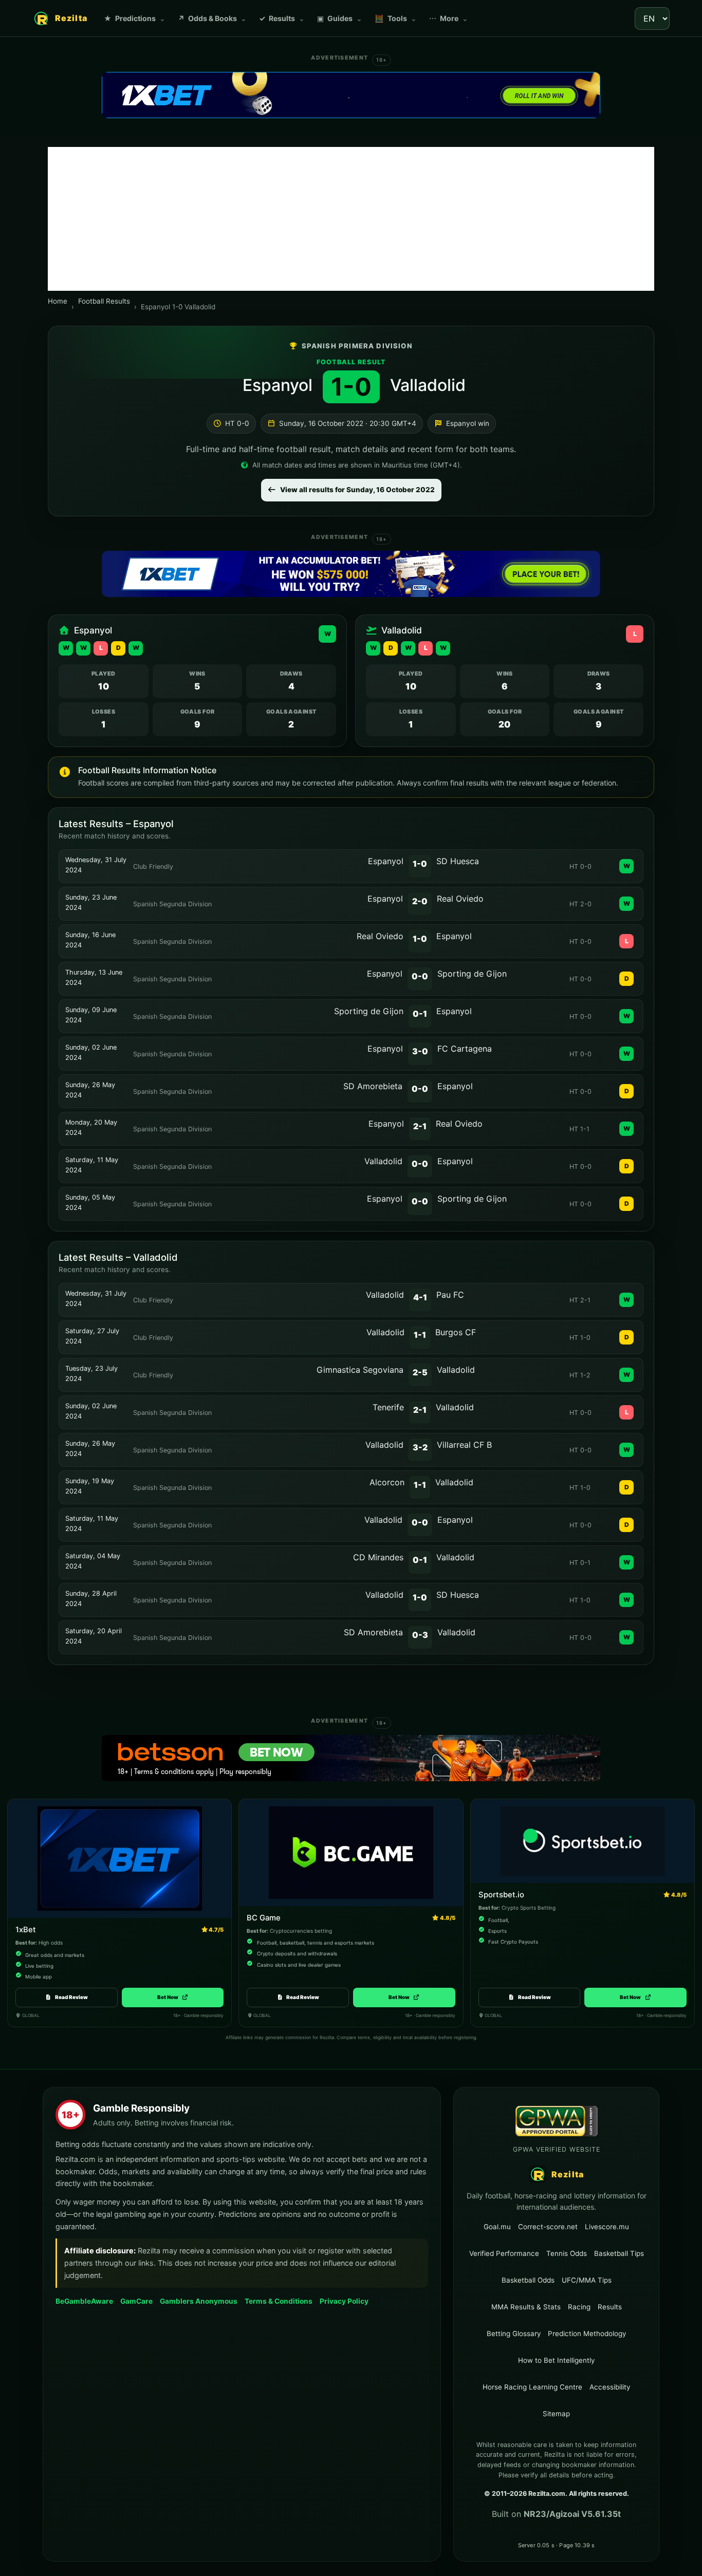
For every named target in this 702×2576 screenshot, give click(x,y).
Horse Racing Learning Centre (532, 2387)
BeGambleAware (84, 2301)
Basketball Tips (619, 2253)
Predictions (135, 18)
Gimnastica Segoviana (360, 1370)
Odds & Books (212, 18)
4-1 (420, 1297)
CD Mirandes (378, 1557)
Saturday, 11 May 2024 (92, 1165)
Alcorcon (387, 1482)
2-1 (420, 1126)
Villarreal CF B (464, 1445)
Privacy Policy (344, 2301)
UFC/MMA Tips (587, 2280)
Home (58, 301)
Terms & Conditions (279, 2301)
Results (282, 18)
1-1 (420, 1335)
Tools (396, 18)
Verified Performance (504, 2253)
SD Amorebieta (373, 1086)
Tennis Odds (567, 2253)
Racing (579, 2307)
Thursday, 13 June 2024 (94, 977)
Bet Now (172, 1997)
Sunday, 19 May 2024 (90, 1486)
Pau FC (450, 1295)
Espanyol (278, 385)
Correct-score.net (548, 2226)
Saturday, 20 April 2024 (94, 1636)
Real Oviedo (460, 899)
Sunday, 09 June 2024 (91, 1015)
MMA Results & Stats (526, 2307)
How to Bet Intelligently (556, 2360)
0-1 (420, 1014)
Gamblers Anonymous (199, 2301)
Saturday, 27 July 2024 (92, 1336)
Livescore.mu (607, 2226)
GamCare (136, 2301)
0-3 (420, 1635)
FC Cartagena (465, 1049)
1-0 (420, 864)
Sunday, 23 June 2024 (91, 902)
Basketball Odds (528, 2280)
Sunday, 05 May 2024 (90, 1202)
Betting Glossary (514, 2334)
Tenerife (388, 1407)
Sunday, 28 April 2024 (91, 1599)
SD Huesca (458, 861)
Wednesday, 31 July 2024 (96, 865)
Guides (340, 18)
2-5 (420, 1372)
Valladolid (428, 385)
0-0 (420, 976)
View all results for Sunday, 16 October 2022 (357, 490)
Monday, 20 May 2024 (91, 1127)
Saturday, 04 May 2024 (93, 1561)
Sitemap (556, 2414)
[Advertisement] (351, 219)
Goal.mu (497, 2226)
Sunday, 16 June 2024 (90, 940)
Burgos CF (456, 1332)
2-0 (420, 901)
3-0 (420, 1051)
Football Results (104, 301)
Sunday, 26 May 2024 (90, 1090)
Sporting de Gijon (472, 974)
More (449, 18)
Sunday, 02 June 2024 (91, 1052)
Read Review (71, 1997)
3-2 (420, 1447)
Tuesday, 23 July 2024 (91, 1374)
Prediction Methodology (587, 2334)
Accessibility (610, 2387)
